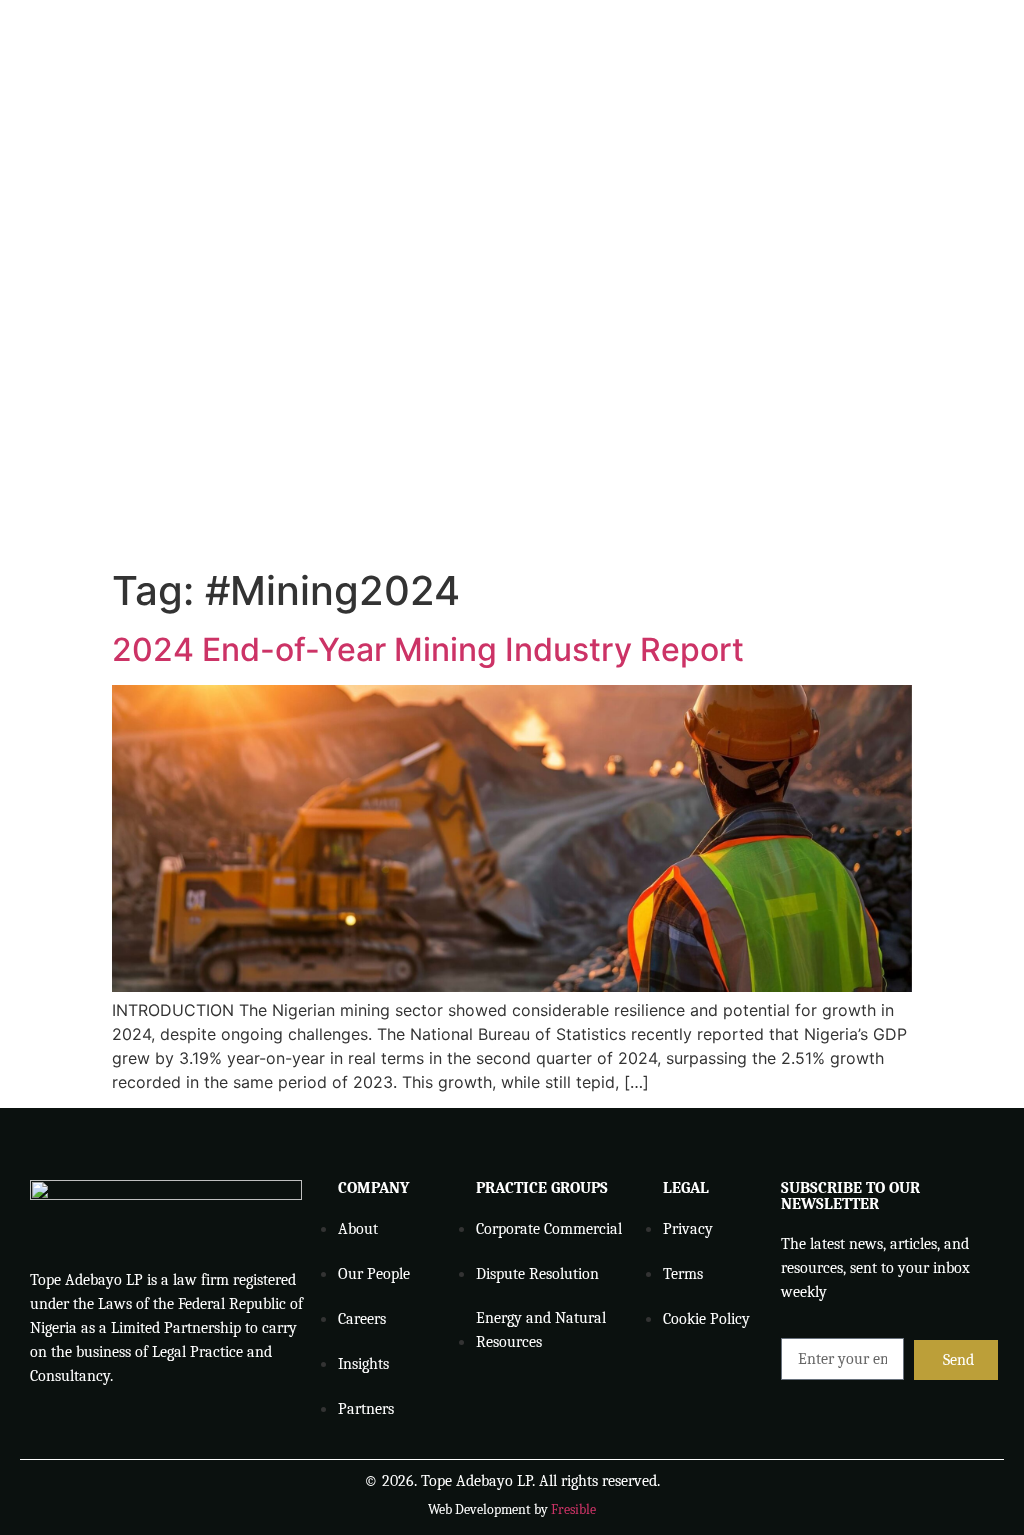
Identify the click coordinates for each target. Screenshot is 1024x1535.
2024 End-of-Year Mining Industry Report (428, 649)
